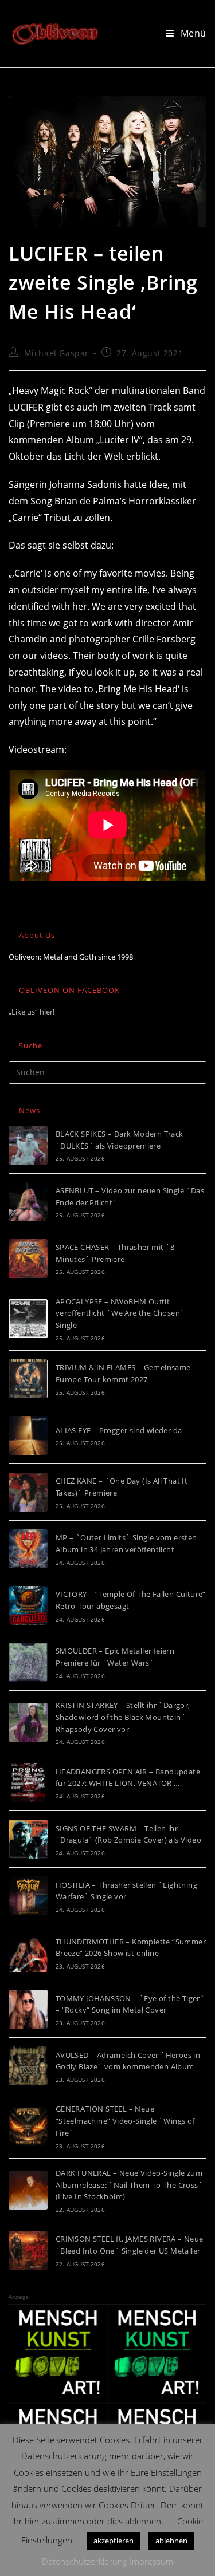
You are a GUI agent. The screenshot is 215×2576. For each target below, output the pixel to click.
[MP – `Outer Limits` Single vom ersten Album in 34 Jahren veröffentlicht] (28, 1549)
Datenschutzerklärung (85, 2561)
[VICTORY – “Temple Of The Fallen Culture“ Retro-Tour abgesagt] (28, 1605)
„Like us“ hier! (32, 1012)
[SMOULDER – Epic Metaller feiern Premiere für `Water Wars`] (28, 1662)
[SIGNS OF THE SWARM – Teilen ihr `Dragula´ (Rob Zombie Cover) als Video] (28, 1839)
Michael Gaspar (56, 353)
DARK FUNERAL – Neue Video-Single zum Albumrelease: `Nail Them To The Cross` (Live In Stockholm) (129, 2185)
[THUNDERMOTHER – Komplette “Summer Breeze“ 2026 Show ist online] (28, 1952)
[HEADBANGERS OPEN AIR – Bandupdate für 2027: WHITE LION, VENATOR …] (28, 1782)
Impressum (151, 2561)
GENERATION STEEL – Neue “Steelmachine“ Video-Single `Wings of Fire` (125, 2121)
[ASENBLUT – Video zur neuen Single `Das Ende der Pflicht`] (28, 1202)
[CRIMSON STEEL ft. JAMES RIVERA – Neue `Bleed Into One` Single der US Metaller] (28, 2250)
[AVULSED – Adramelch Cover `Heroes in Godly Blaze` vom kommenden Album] (28, 2066)
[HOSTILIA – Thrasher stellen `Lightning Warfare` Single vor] (28, 1896)
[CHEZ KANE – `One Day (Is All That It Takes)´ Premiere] (28, 1492)
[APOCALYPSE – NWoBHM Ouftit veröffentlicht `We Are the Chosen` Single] (28, 1319)
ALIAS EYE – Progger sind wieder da (119, 1430)
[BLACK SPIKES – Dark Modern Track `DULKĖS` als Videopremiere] (28, 1145)
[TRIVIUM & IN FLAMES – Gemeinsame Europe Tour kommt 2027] (28, 1379)
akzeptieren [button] (114, 2541)
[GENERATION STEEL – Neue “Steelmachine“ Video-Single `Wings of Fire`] (28, 2127)
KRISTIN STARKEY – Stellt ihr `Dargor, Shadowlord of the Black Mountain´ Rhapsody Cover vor (123, 1717)
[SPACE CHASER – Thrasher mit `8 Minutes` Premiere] (28, 1259)
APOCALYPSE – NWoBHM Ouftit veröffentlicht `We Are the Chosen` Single (120, 1313)
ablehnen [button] (171, 2541)
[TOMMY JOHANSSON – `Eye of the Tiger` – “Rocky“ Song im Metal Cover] (28, 2009)
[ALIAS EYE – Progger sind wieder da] (28, 1435)
